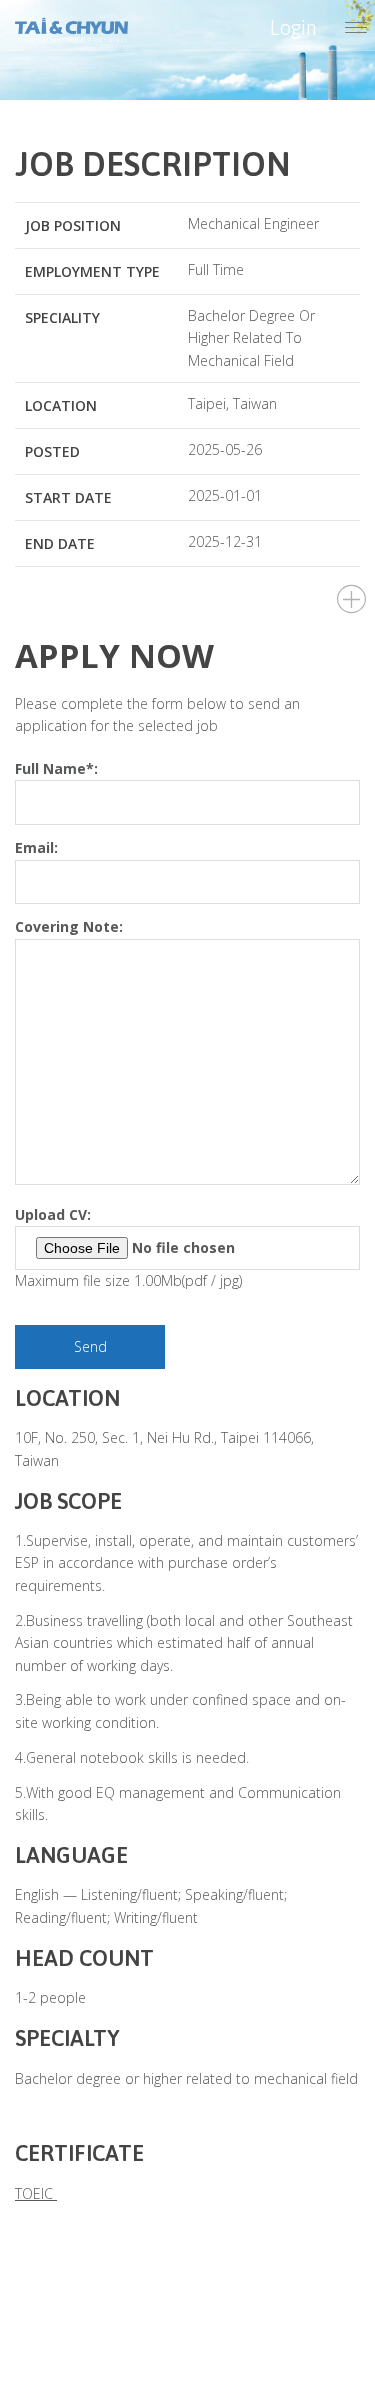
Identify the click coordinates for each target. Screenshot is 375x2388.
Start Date (68, 497)
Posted (52, 451)
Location (61, 405)
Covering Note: (69, 926)
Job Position (73, 225)
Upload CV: (53, 1214)
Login (293, 27)
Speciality (62, 317)
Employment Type (92, 271)
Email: (36, 847)
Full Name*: (56, 768)
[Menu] (356, 29)
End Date (60, 543)
